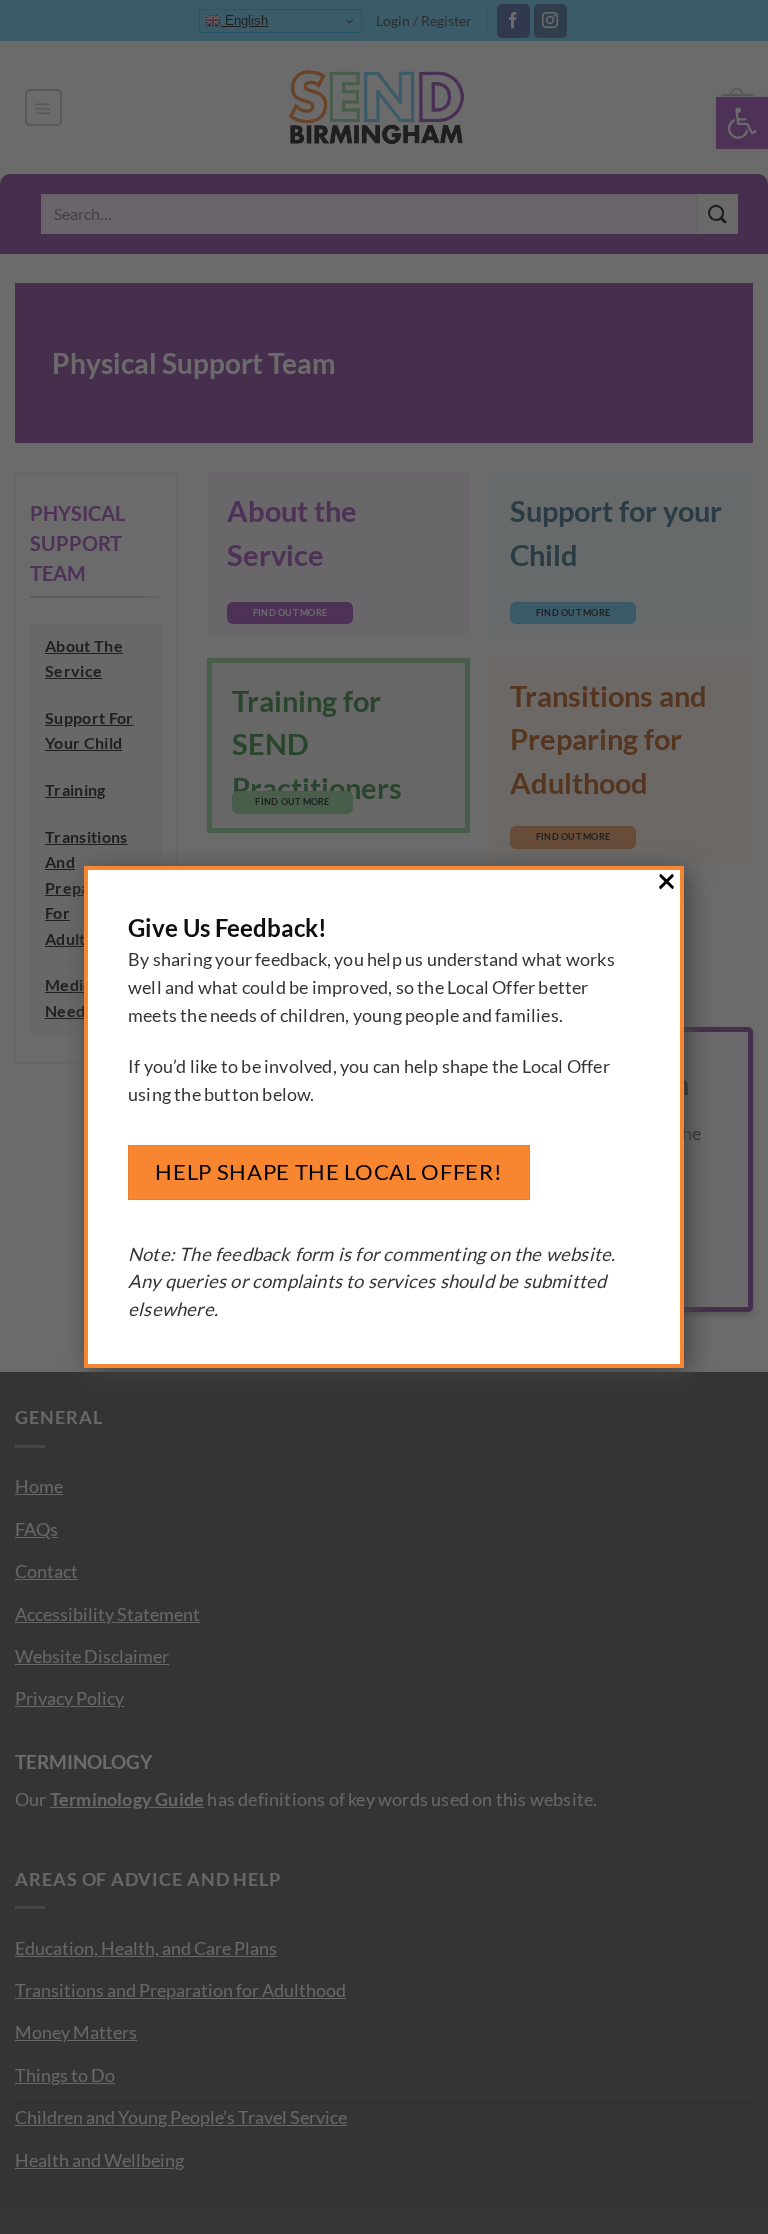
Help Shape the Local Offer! (328, 1171)
